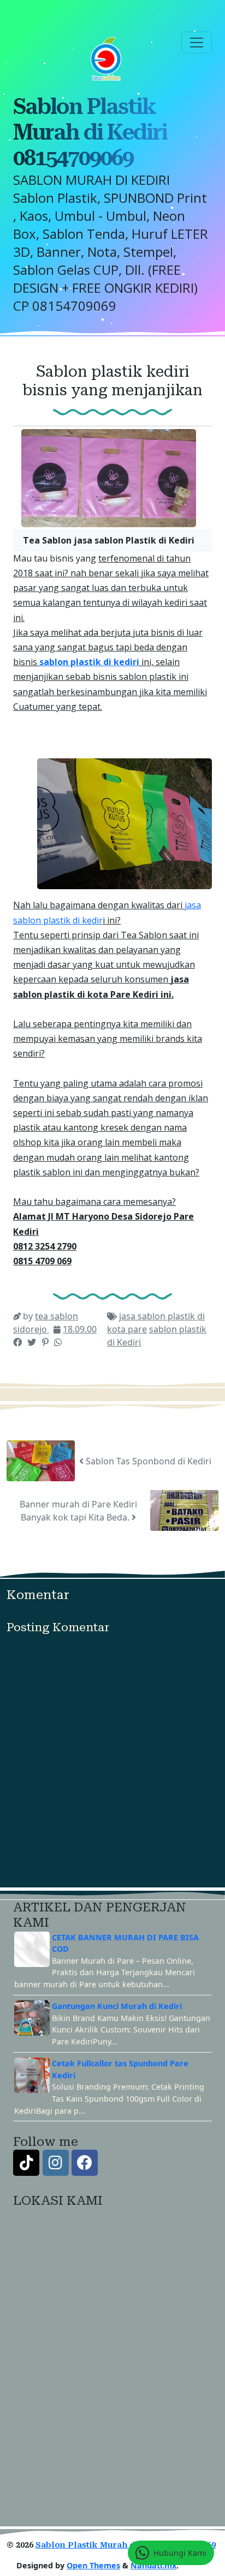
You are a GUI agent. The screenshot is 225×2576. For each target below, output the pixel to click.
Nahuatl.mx (153, 2565)
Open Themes (93, 2565)
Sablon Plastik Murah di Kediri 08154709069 (90, 132)
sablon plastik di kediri (89, 662)
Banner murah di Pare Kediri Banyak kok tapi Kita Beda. (78, 1511)
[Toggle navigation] (197, 43)
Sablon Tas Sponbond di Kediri (147, 1461)
